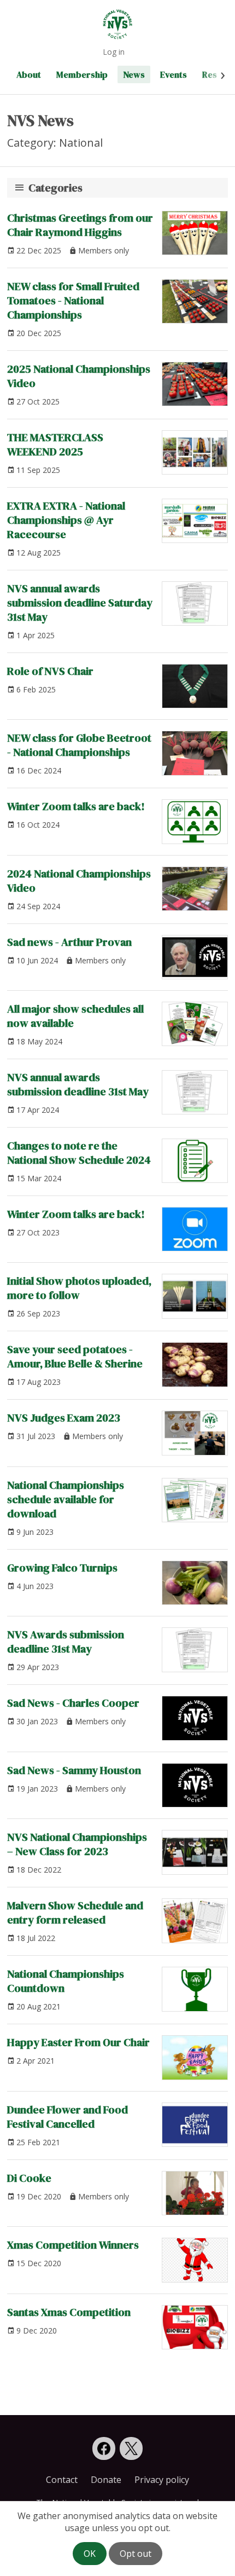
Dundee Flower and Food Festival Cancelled (67, 2117)
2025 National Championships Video (79, 376)
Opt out (136, 2554)
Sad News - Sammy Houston (74, 1770)
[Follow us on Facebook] (104, 2448)
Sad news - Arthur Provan (69, 942)
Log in (114, 52)
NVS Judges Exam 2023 (64, 1418)
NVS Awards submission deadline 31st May (66, 1642)
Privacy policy (162, 2480)
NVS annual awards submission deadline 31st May (78, 1084)
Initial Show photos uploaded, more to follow (79, 1288)
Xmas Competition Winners (73, 2245)
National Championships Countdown (66, 1981)
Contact (62, 2480)
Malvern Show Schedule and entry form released (75, 1913)
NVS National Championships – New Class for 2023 (77, 1844)
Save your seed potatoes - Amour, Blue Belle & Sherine (75, 1356)
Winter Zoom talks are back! (76, 806)
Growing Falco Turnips (62, 1568)
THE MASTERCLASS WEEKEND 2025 (55, 444)
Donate (106, 2480)
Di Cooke (29, 2178)
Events (174, 74)
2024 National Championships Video (79, 881)
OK (90, 2554)
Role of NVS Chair (50, 671)
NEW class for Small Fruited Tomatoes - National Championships (73, 301)
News (134, 74)
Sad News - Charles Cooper (73, 1703)
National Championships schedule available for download (66, 1499)
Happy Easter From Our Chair (78, 2042)
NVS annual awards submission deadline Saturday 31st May (80, 603)
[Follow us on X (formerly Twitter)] (131, 2448)
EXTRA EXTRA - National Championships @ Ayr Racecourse (66, 520)
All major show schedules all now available (75, 1016)
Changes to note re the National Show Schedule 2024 (79, 1153)
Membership (82, 74)
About (29, 74)
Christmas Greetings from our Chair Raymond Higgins (80, 225)
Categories (55, 188)
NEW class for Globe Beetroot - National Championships (79, 745)
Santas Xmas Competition (69, 2312)
